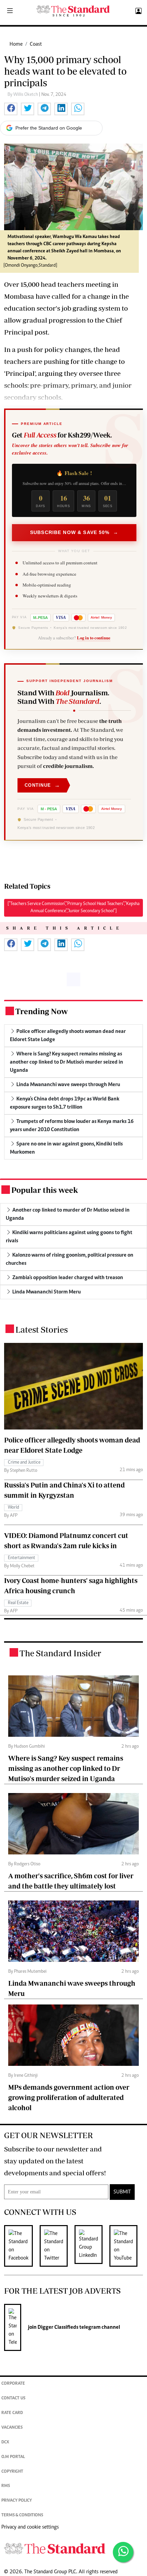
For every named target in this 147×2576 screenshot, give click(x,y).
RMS (6, 2486)
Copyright (12, 2472)
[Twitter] (57, 2246)
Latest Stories (42, 1329)
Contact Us (13, 2399)
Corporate (13, 2384)
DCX (5, 2442)
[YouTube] (127, 2246)
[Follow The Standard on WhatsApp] (123, 2552)
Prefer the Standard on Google (49, 128)
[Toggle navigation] (10, 11)
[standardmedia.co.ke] (73, 11)
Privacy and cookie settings (30, 2527)
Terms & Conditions (22, 2515)
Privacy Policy (17, 2501)
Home (16, 44)
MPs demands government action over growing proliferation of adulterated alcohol (69, 2097)
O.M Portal (13, 2457)
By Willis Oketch (23, 95)
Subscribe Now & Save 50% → (74, 532)
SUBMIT (122, 2192)
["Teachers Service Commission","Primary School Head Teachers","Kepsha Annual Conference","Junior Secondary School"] (73, 908)
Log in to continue (94, 638)
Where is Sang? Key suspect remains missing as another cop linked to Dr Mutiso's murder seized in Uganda (66, 1768)
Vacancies (12, 2428)
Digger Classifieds (57, 2327)
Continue (42, 785)
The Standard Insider (60, 1653)
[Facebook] (22, 2246)
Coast (36, 44)
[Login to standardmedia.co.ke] (138, 11)
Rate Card (12, 2413)
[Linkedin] (92, 2246)
